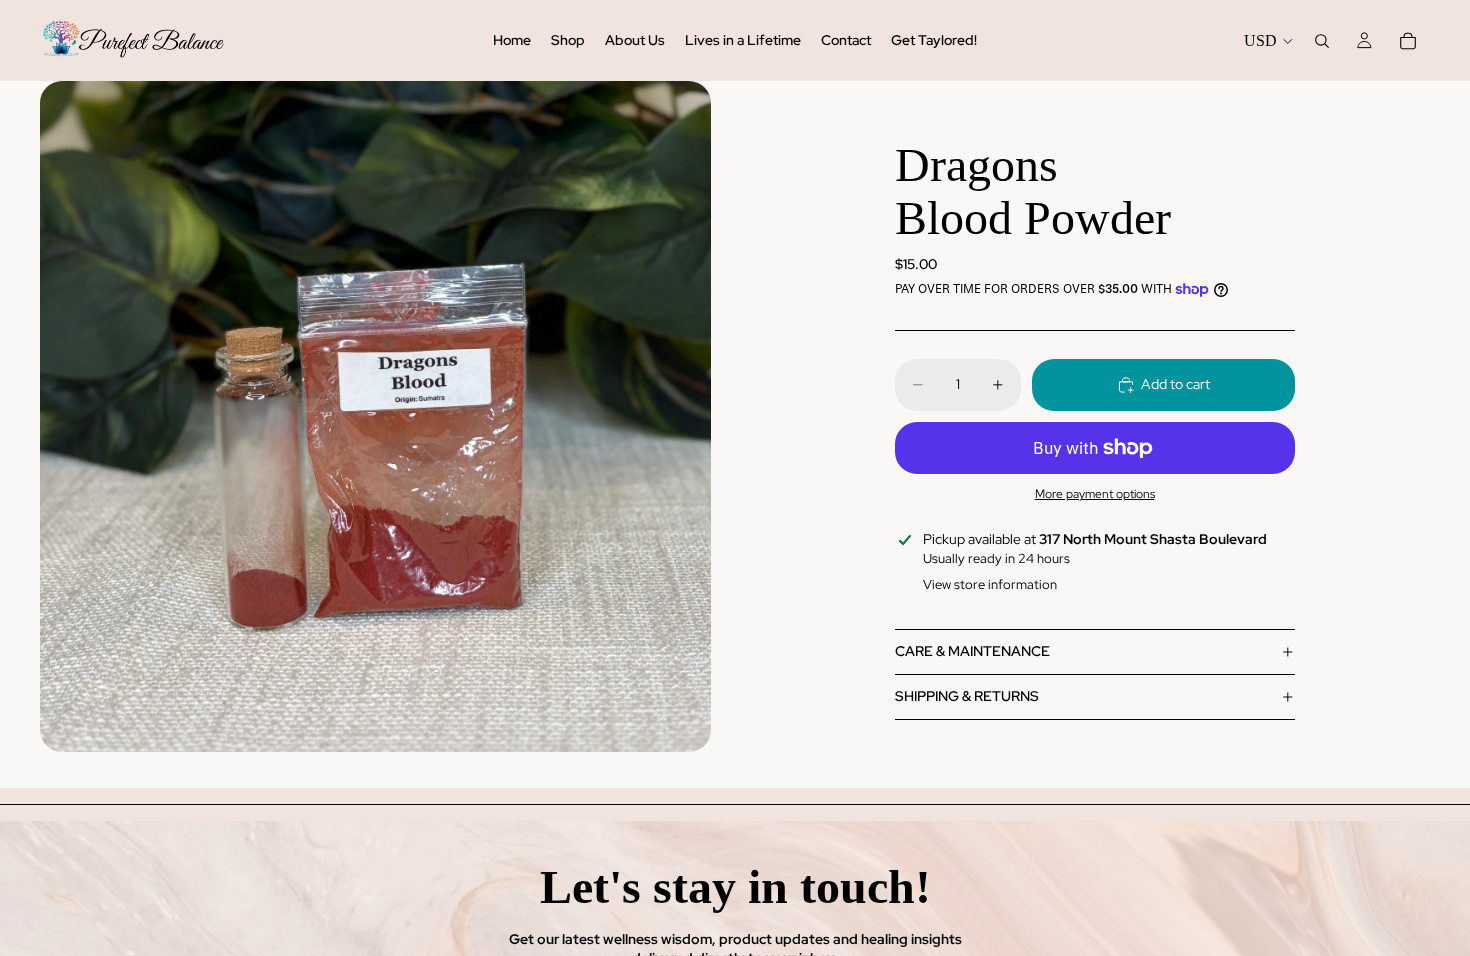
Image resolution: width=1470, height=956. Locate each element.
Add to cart (1175, 384)
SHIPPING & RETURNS (967, 696)
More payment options (1095, 494)
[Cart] (1408, 41)
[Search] (1322, 41)
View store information (990, 584)
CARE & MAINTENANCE (972, 651)
